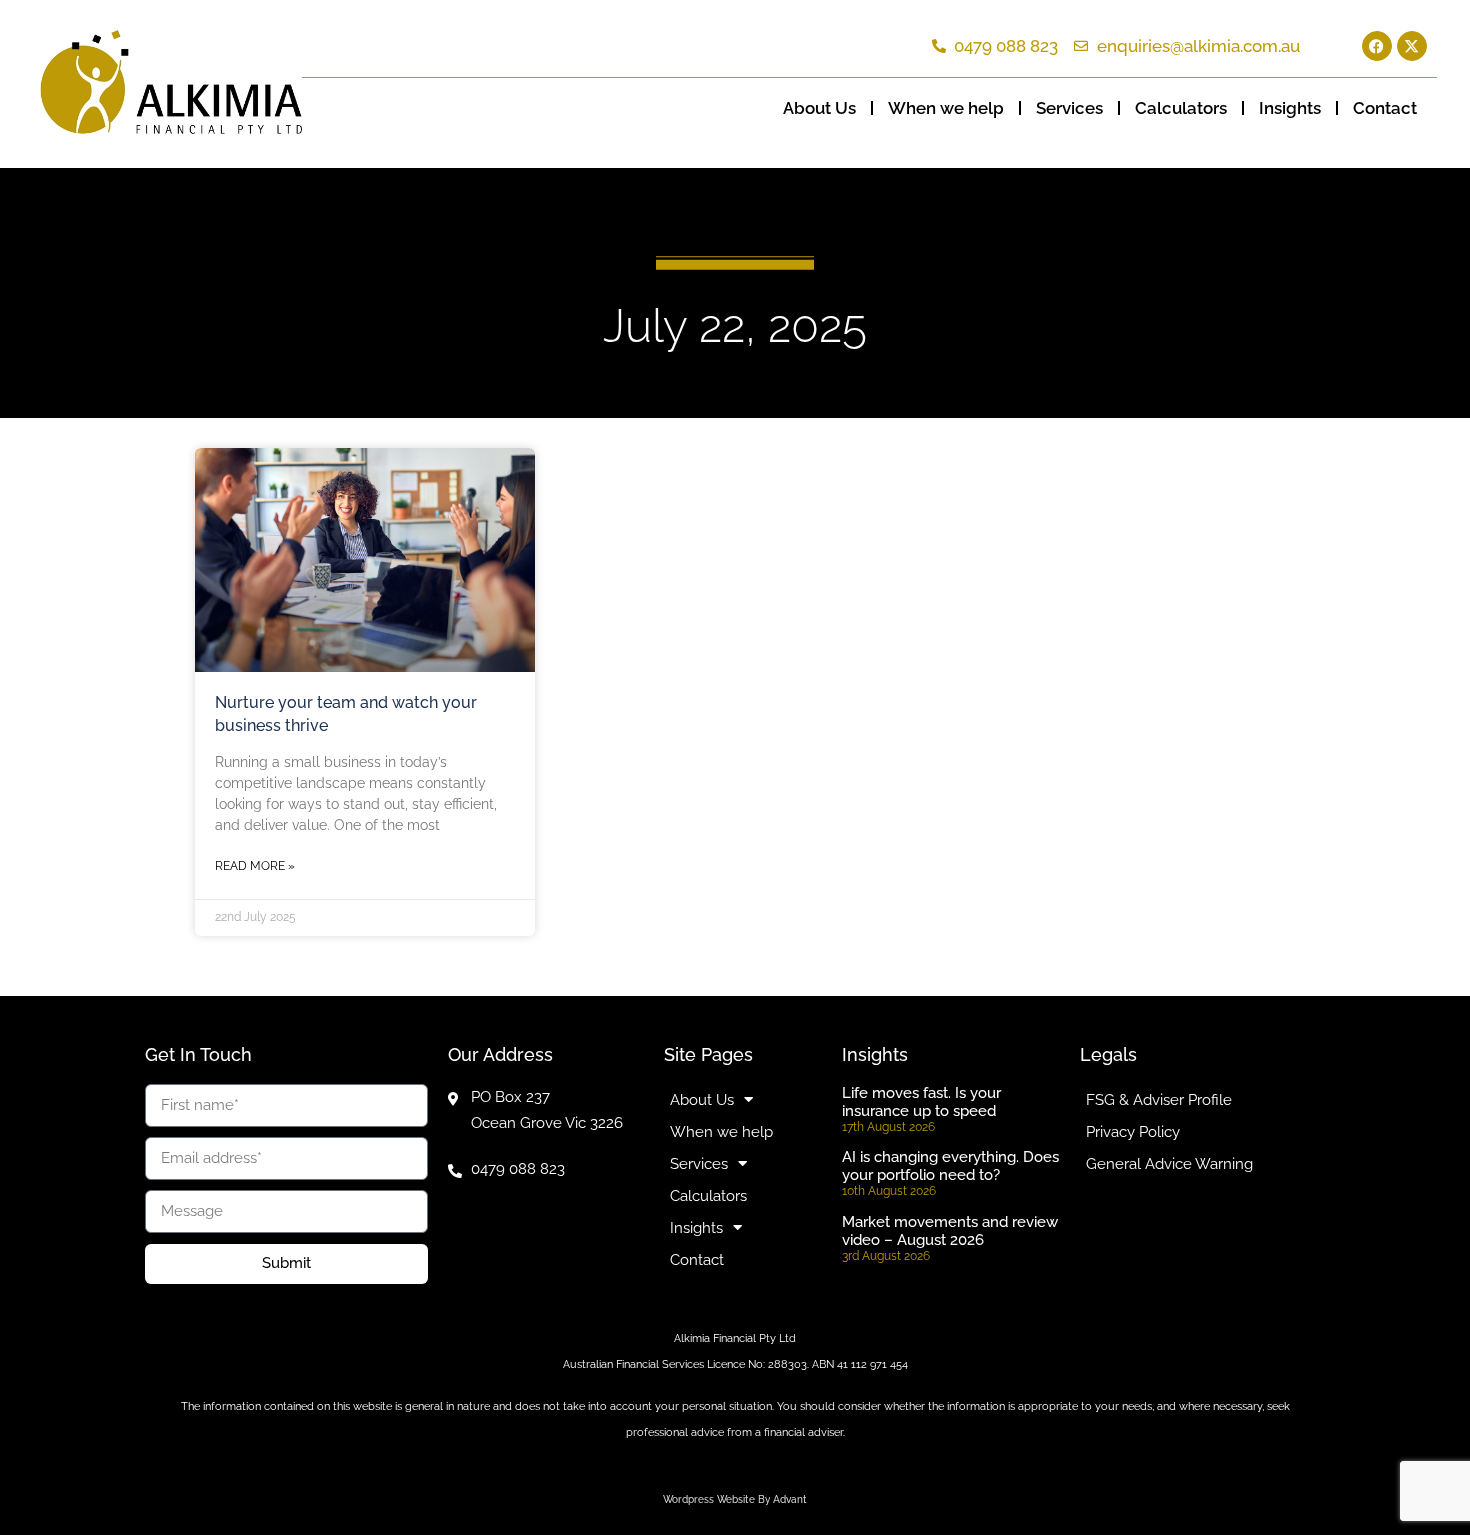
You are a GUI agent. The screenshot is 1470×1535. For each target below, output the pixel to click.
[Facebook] (1377, 46)
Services (1069, 108)
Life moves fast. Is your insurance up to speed (921, 1102)
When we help (946, 108)
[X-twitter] (1412, 46)
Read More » (255, 866)
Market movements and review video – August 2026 (950, 1231)
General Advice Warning (1169, 1164)
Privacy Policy (1133, 1132)
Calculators (1181, 108)
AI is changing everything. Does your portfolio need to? (950, 1166)
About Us (819, 108)
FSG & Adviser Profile (1159, 1100)
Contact (1385, 108)
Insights (1290, 108)
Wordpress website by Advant (735, 1499)
